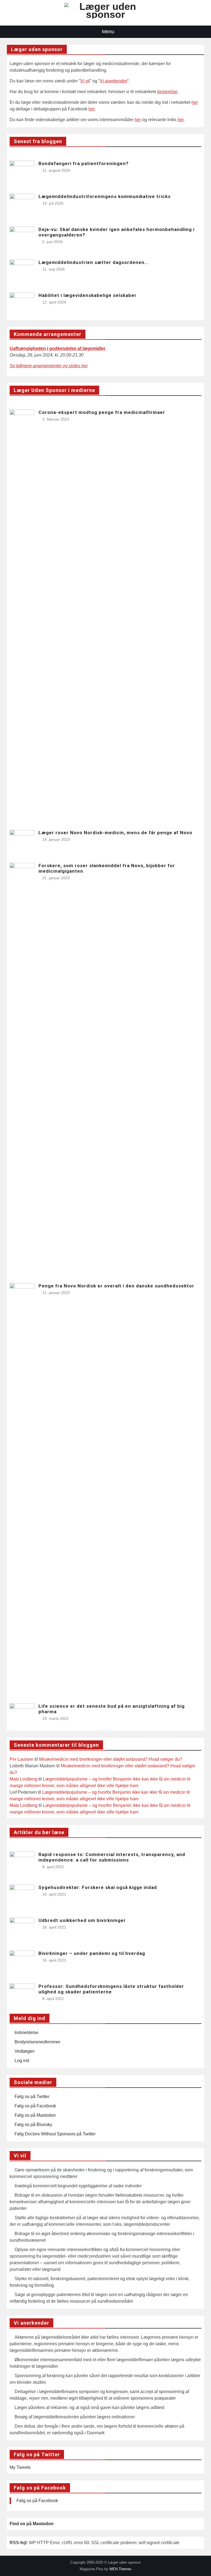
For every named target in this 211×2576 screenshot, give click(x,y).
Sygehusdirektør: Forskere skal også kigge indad (98, 1887)
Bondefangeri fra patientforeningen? (84, 163)
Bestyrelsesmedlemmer (38, 2042)
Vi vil (85, 81)
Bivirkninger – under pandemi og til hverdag (92, 1953)
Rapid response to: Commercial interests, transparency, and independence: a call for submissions (112, 1857)
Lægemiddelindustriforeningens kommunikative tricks (105, 196)
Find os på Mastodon (32, 2524)
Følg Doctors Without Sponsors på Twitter (55, 2134)
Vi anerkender (113, 81)
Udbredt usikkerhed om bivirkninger (82, 1920)
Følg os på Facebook (35, 2106)
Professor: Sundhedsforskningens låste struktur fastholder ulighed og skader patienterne (111, 1989)
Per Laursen (22, 1759)
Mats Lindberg (23, 1779)
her (195, 102)
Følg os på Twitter (32, 2097)
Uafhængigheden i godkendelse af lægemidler (58, 348)
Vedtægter (25, 2051)
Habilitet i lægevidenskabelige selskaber (88, 295)
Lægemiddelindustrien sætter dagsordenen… (93, 262)
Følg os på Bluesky (33, 2125)
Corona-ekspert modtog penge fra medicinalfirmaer (102, 412)
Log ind (22, 2061)
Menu (108, 32)
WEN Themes (120, 2569)
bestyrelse (167, 92)
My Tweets (20, 2467)
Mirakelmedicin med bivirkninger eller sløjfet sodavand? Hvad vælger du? (111, 1759)
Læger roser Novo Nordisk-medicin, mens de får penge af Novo (115, 833)
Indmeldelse (27, 2033)
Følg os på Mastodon (35, 2115)
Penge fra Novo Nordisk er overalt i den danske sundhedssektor (116, 1286)
